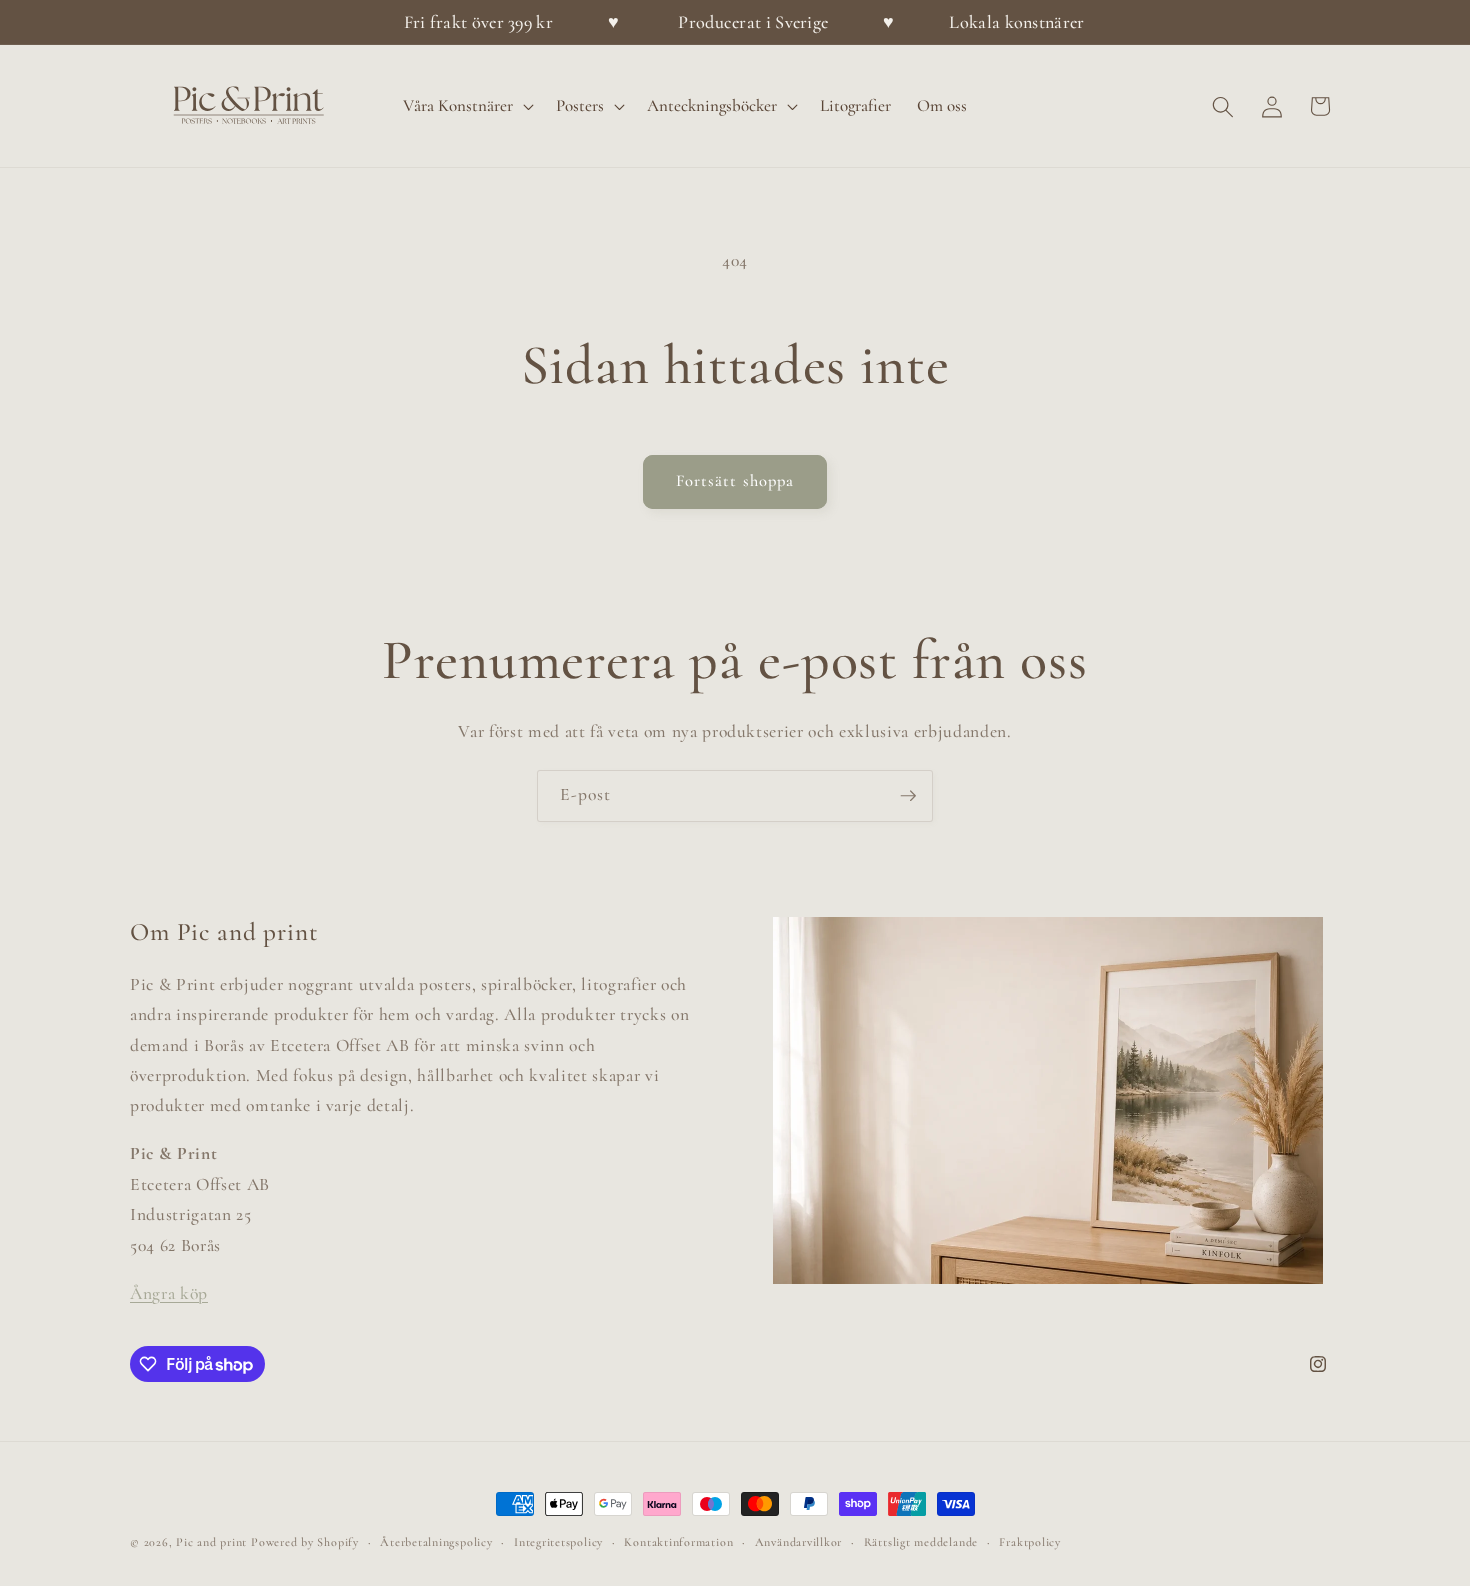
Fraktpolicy (1029, 1542)
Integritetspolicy (558, 1542)
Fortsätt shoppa (735, 481)
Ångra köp (169, 1293)
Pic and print (211, 1542)
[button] (466, 107)
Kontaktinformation (678, 1542)
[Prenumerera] (908, 796)
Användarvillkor (799, 1542)
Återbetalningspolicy (436, 1542)
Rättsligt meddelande (921, 1542)
